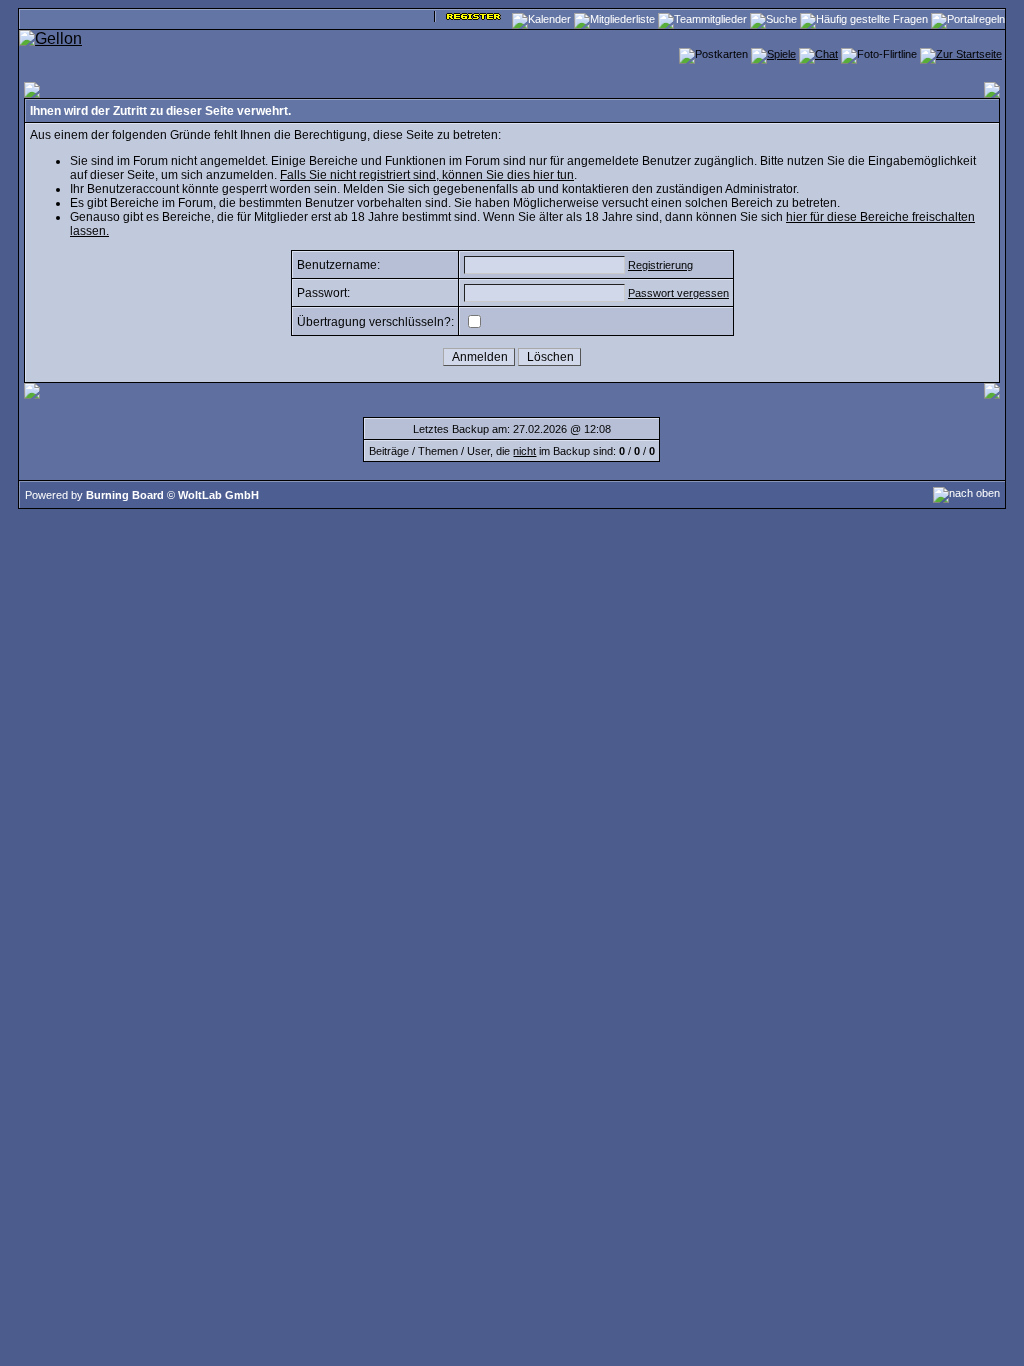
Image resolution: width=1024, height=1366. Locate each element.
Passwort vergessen (678, 293)
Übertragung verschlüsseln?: (375, 322)
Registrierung (660, 265)
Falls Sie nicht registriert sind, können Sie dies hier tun (427, 175)
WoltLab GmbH (218, 495)
